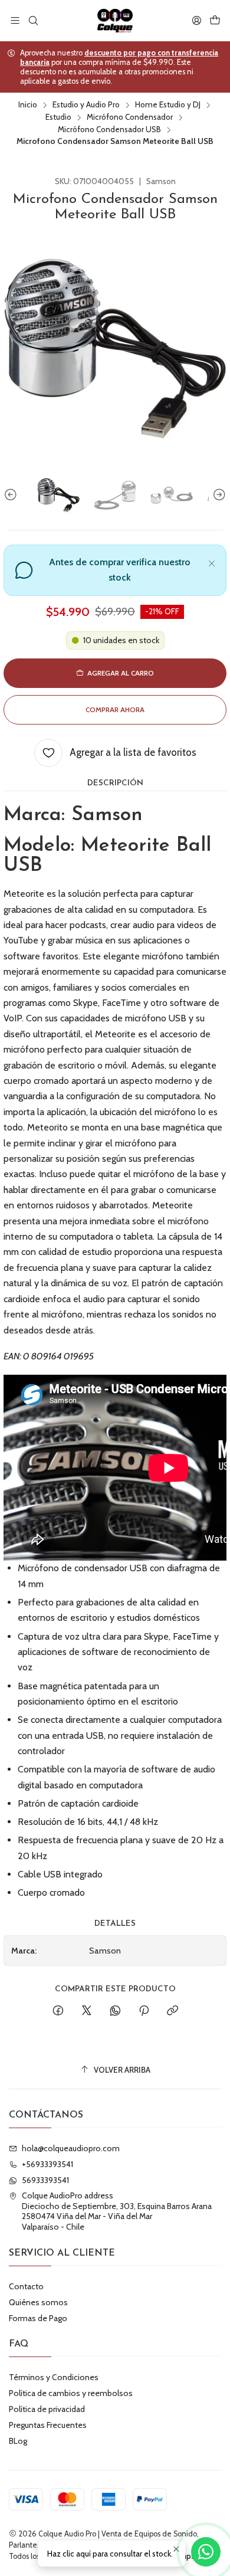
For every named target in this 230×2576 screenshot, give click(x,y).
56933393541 (45, 2180)
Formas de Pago (38, 2318)
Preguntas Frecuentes (48, 2425)
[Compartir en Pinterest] (144, 2011)
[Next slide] (218, 495)
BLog (18, 2441)
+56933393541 (47, 2164)
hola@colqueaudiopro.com (71, 2148)
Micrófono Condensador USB (109, 130)
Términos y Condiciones (54, 2377)
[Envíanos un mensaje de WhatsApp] (206, 2552)
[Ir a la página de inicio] (115, 21)
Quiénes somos (38, 2302)
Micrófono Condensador (130, 117)
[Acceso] (197, 20)
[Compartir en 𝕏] (87, 2011)
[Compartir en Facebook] (58, 2011)
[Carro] (215, 20)
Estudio (58, 117)
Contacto (26, 2286)
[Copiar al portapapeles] (172, 2011)
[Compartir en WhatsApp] (115, 2011)
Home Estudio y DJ (168, 105)
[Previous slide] (12, 495)
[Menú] (15, 20)
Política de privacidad (47, 2409)
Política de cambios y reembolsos (71, 2393)
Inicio (28, 105)
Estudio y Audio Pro (86, 105)
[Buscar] (33, 20)
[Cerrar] (212, 562)
